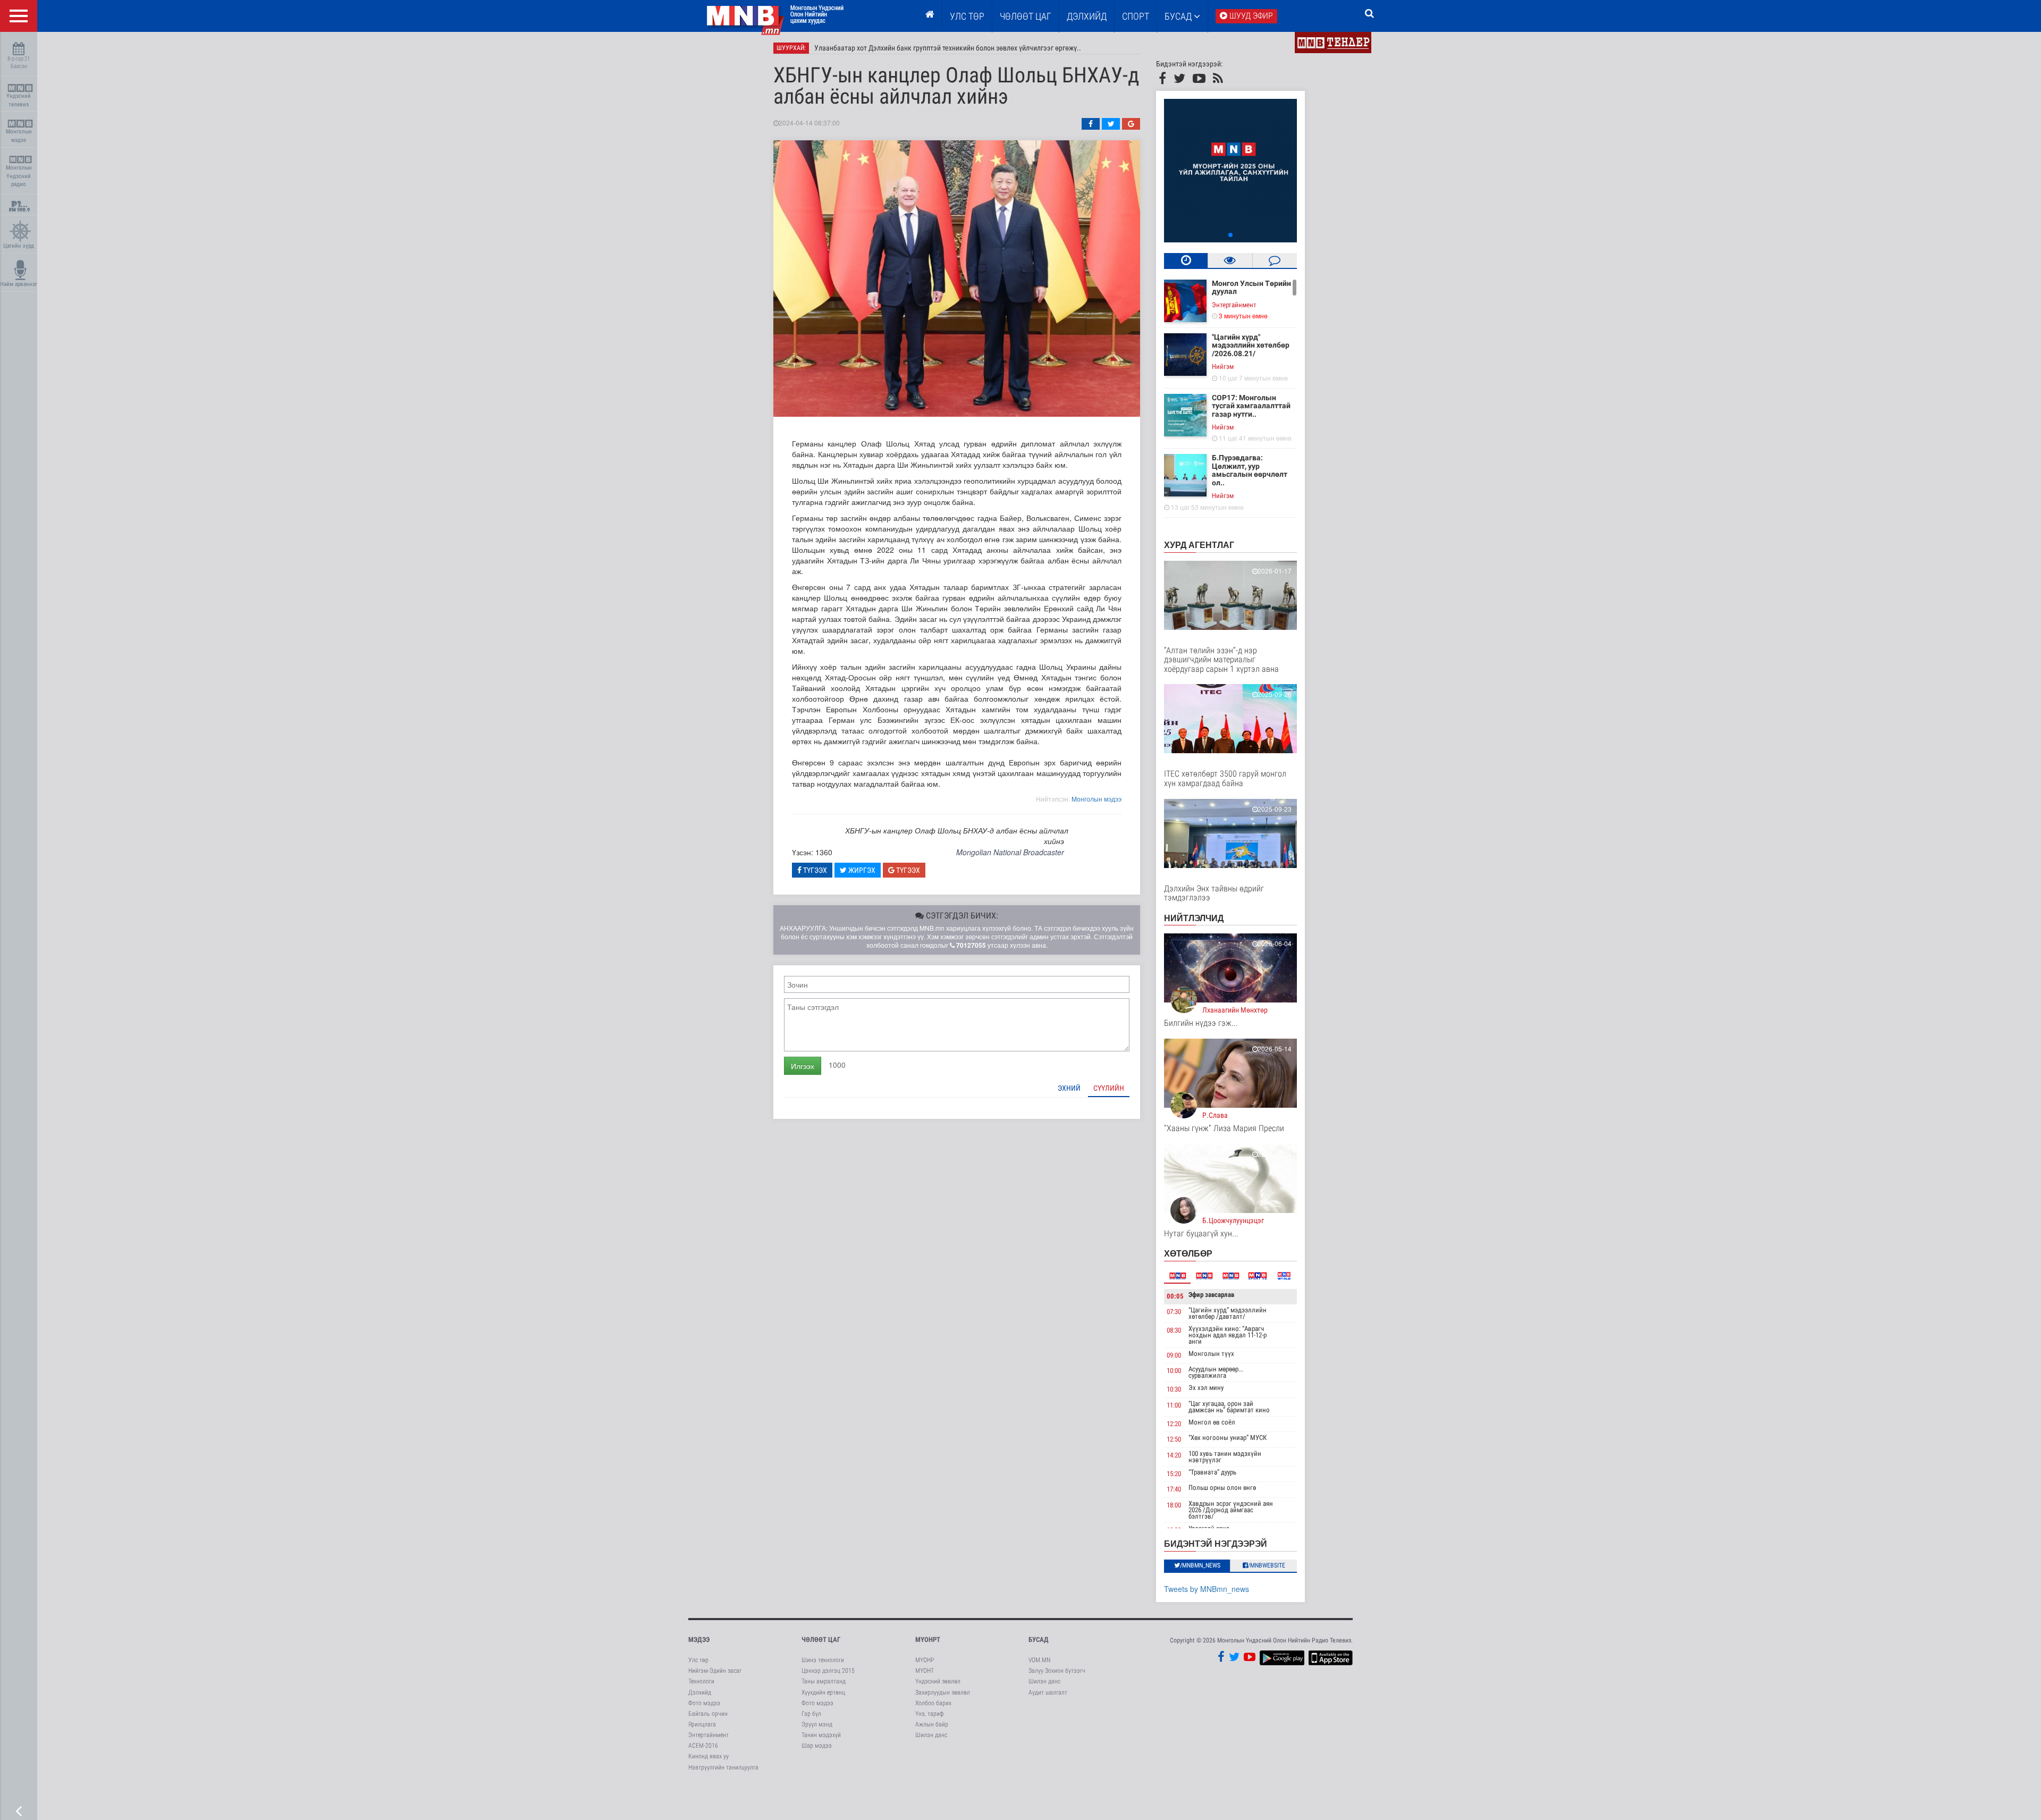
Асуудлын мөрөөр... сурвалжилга (1216, 1372)
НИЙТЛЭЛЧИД (1194, 918)
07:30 (1174, 1312)
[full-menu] (19, 16)
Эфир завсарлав (1211, 1295)
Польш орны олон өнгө (1222, 1488)
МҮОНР (925, 1660)
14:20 (1174, 1455)
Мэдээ (699, 1640)
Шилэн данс (931, 1735)
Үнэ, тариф (930, 1714)
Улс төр (967, 16)
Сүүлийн (1109, 1088)
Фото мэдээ (704, 1703)
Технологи (701, 1681)
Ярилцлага (702, 1724)
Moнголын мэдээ (1097, 799)
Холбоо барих (933, 1703)
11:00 (1174, 1405)
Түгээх (814, 870)
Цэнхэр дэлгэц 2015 (828, 1671)
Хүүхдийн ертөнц (823, 1692)
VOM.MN (1039, 1660)
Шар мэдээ (817, 1746)
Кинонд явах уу (709, 1756)
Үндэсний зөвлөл (938, 1681)
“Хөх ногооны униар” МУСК (1228, 1438)
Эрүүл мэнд (817, 1724)
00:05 (1175, 1296)
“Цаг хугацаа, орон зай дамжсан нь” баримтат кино (1229, 1407)
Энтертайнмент (1234, 305)
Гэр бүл (811, 1714)
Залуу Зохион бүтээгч (1057, 1671)
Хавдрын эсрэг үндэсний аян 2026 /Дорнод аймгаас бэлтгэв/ (1231, 1510)
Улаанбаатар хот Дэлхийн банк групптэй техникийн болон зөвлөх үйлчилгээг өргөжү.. (948, 48)
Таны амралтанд (824, 1681)
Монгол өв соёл (1212, 1422)
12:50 (1174, 1439)
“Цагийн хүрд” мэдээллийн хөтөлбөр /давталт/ (1228, 1313)
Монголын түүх (1211, 1354)
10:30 (1174, 1389)
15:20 (1174, 1474)
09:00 (1174, 1355)
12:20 (1174, 1424)
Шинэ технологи (823, 1660)
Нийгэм (1223, 366)
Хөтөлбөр (1188, 1253)
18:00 (1174, 1505)
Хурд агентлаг (1199, 545)
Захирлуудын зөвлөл (943, 1692)
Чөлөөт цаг (821, 1640)
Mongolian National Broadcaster (1010, 852)
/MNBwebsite (1267, 1565)
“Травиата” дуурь (1212, 1472)
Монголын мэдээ (19, 136)
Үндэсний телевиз (19, 100)
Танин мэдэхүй (821, 1735)
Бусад (1179, 16)
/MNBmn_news (1200, 1565)
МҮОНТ (925, 1671)
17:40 (1174, 1489)
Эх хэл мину (1206, 1388)
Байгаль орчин (708, 1714)
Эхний (1069, 1088)
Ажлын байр (932, 1724)
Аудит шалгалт (1048, 1692)
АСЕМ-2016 (703, 1746)
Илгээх (803, 1066)
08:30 (1174, 1330)
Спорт (1136, 16)
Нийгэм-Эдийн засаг (715, 1671)
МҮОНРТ (928, 1640)
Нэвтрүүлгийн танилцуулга (723, 1767)
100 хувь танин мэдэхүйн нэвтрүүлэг (1225, 1457)
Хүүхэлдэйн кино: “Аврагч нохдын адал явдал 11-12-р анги (1228, 1335)
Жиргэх (861, 870)
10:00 (1174, 1371)
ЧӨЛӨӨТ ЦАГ (1026, 16)
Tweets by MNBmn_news (1207, 1589)
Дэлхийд (1087, 16)
